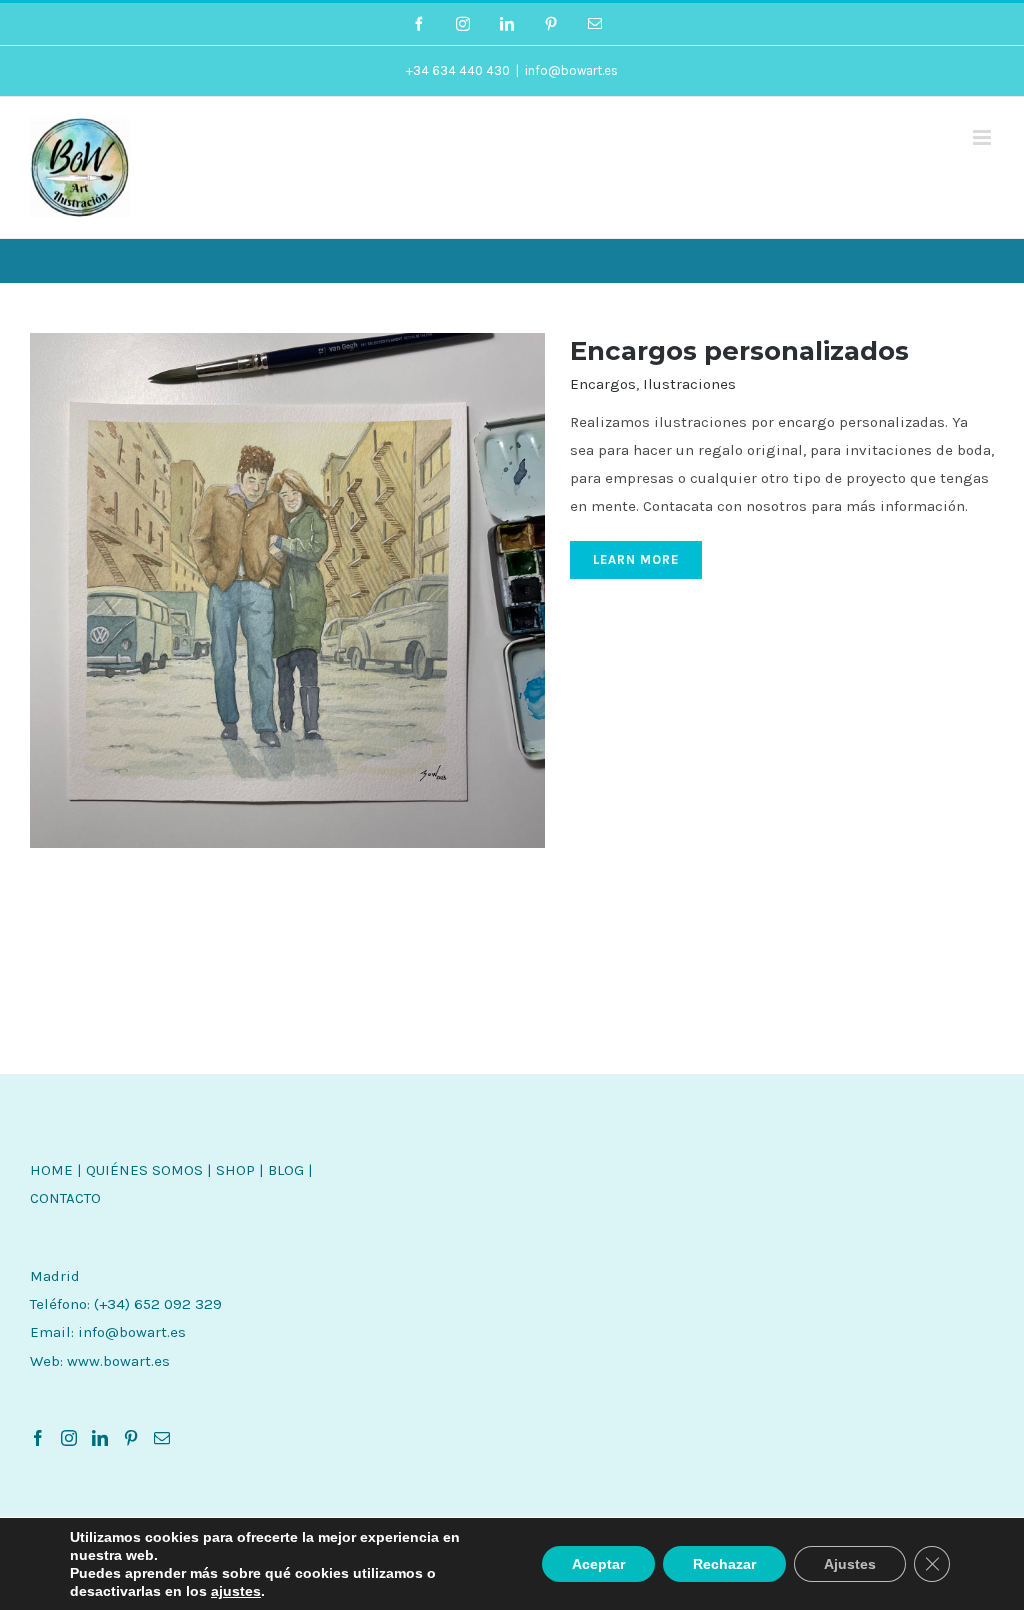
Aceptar (598, 1564)
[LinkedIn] (100, 1438)
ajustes (236, 1591)
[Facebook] (38, 1438)
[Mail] (162, 1438)
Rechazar (724, 1564)
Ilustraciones (689, 384)
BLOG (286, 1170)
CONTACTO (65, 1198)
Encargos (603, 384)
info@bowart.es (571, 70)
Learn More (636, 559)
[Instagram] (69, 1438)
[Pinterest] (131, 1438)
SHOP (235, 1170)
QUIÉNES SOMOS (144, 1170)
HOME (51, 1170)
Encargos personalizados (739, 351)
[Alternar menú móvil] (983, 137)
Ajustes (850, 1564)
